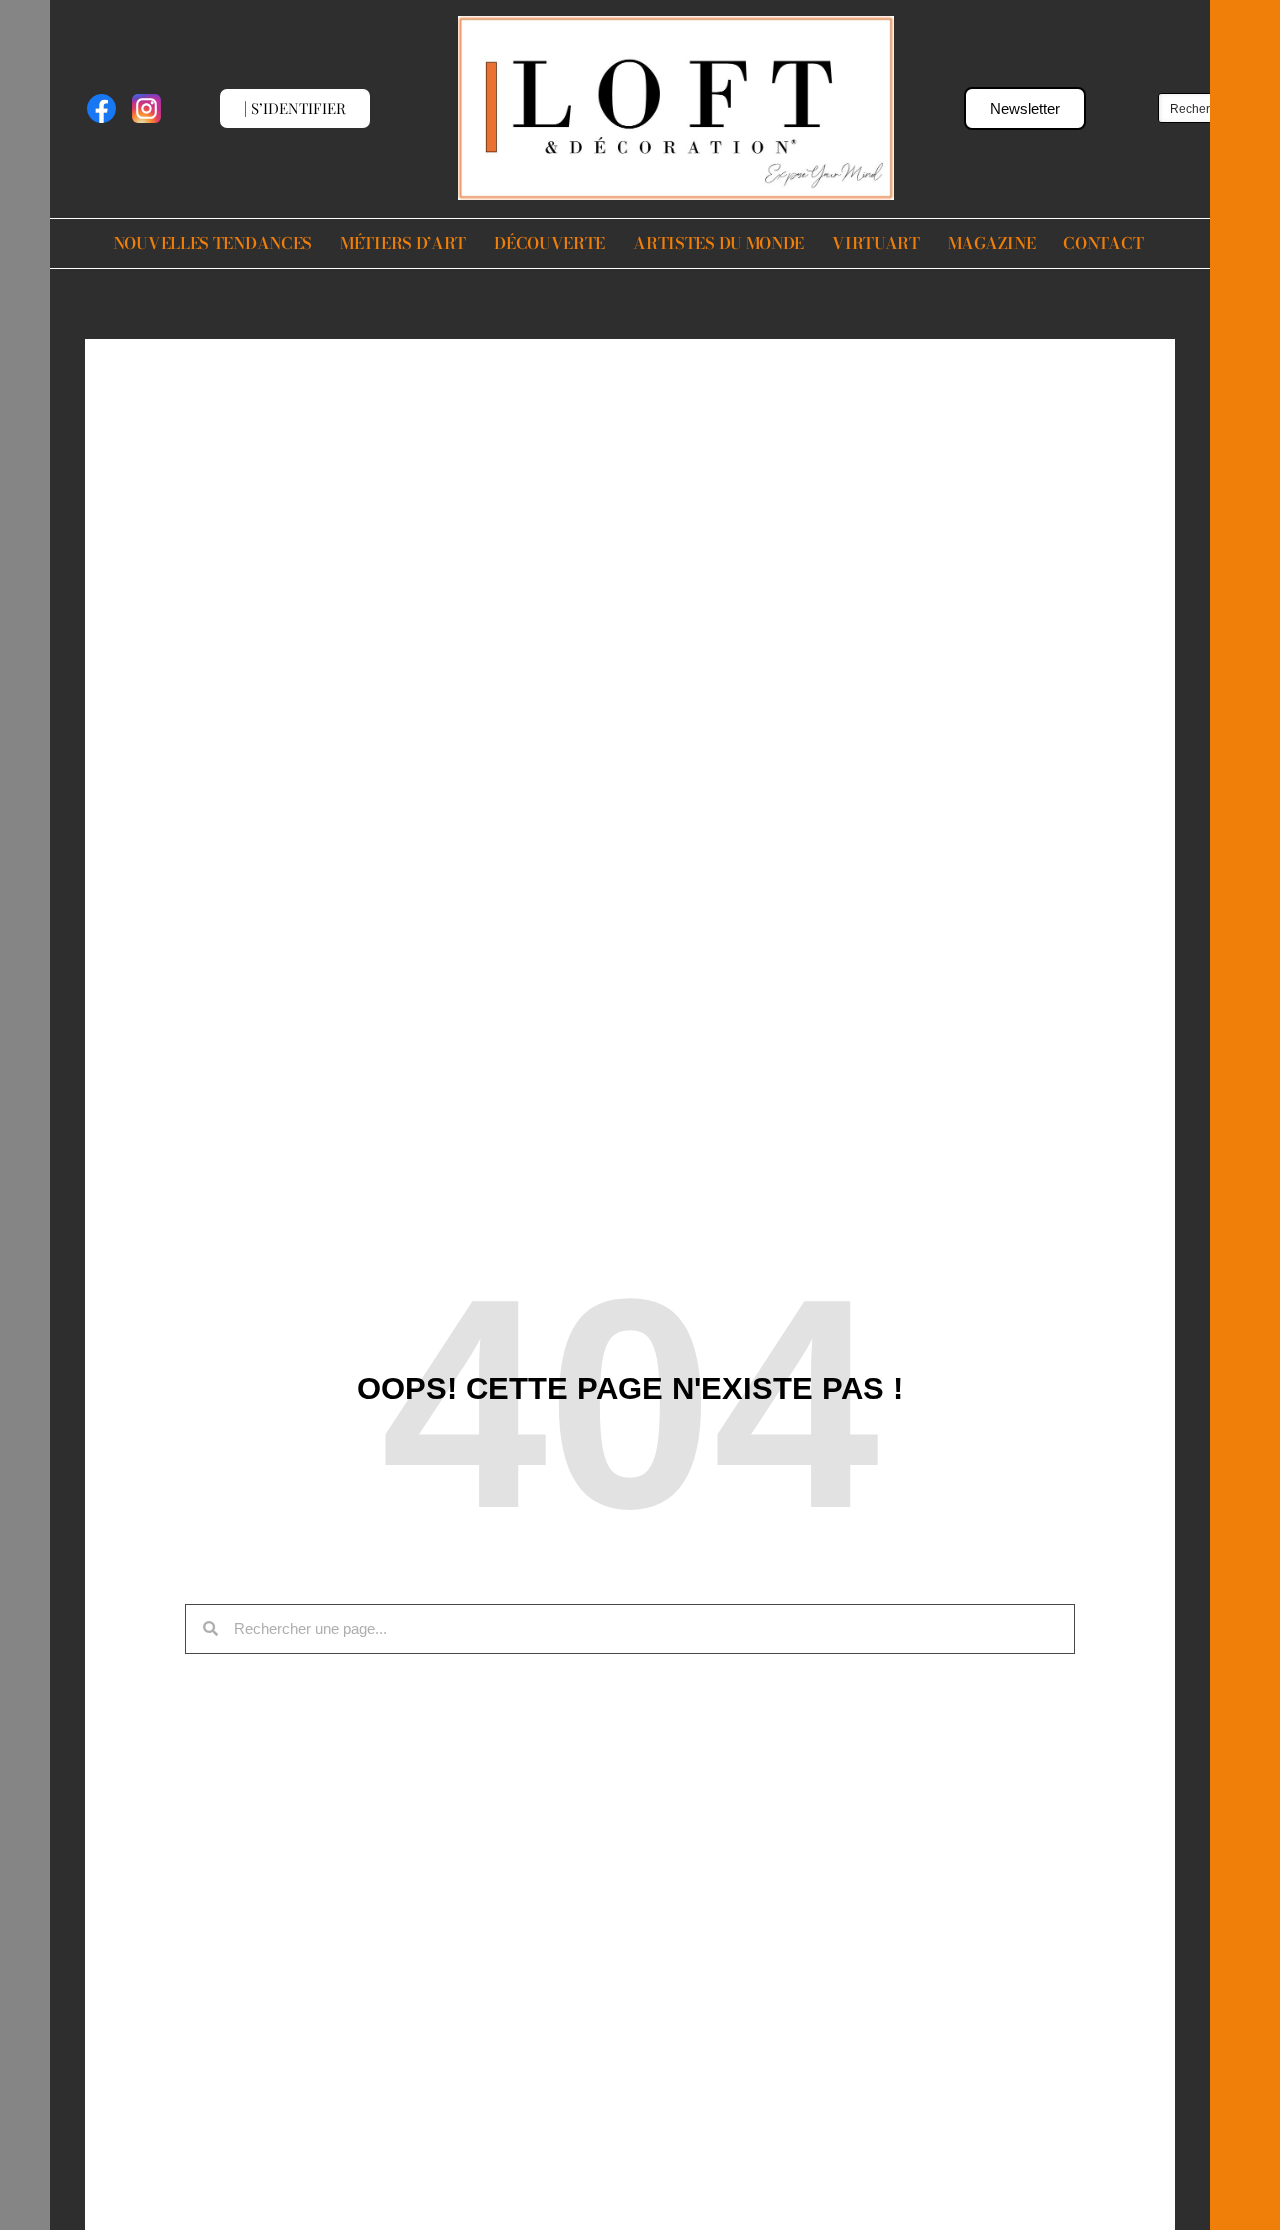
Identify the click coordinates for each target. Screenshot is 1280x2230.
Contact (1103, 243)
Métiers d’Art (403, 243)
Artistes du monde (718, 243)
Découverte (549, 243)
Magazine (992, 243)
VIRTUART (876, 243)
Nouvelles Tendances (212, 243)
